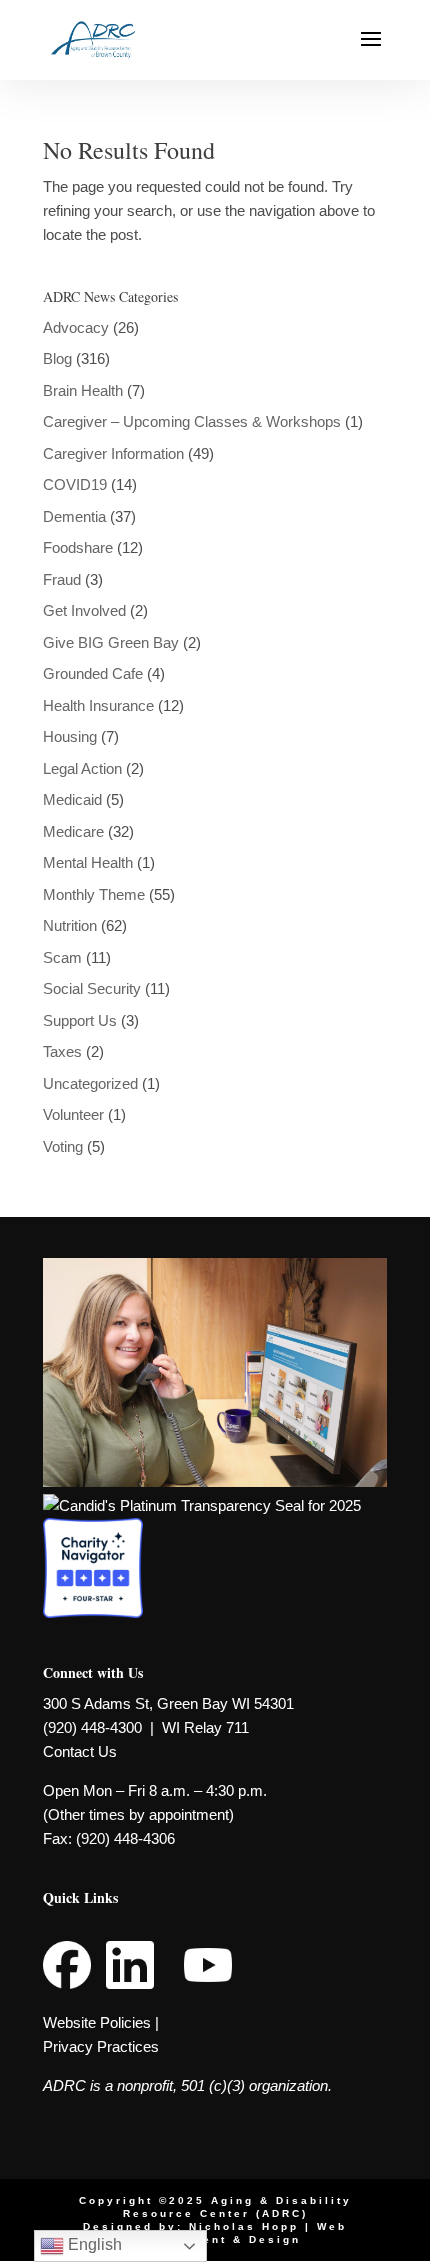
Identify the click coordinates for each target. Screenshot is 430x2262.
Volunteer (73, 1114)
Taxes (62, 1051)
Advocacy (76, 327)
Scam (62, 957)
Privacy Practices (101, 2046)
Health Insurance (98, 705)
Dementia (74, 516)
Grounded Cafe (93, 673)
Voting (63, 1146)
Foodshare (78, 547)
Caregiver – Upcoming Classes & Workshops (192, 421)
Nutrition (70, 925)
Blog (57, 358)
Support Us (80, 1020)
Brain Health (83, 390)
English (93, 2244)
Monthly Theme (94, 894)
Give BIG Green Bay (111, 642)
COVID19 (75, 484)
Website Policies (97, 2022)
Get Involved (84, 610)
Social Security (92, 988)
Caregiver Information (113, 453)
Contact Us (80, 1751)
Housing (70, 736)
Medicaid (72, 799)
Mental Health (88, 862)
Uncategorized (90, 1083)
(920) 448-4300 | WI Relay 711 (146, 1727)
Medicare (73, 831)
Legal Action (82, 768)
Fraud (62, 579)
